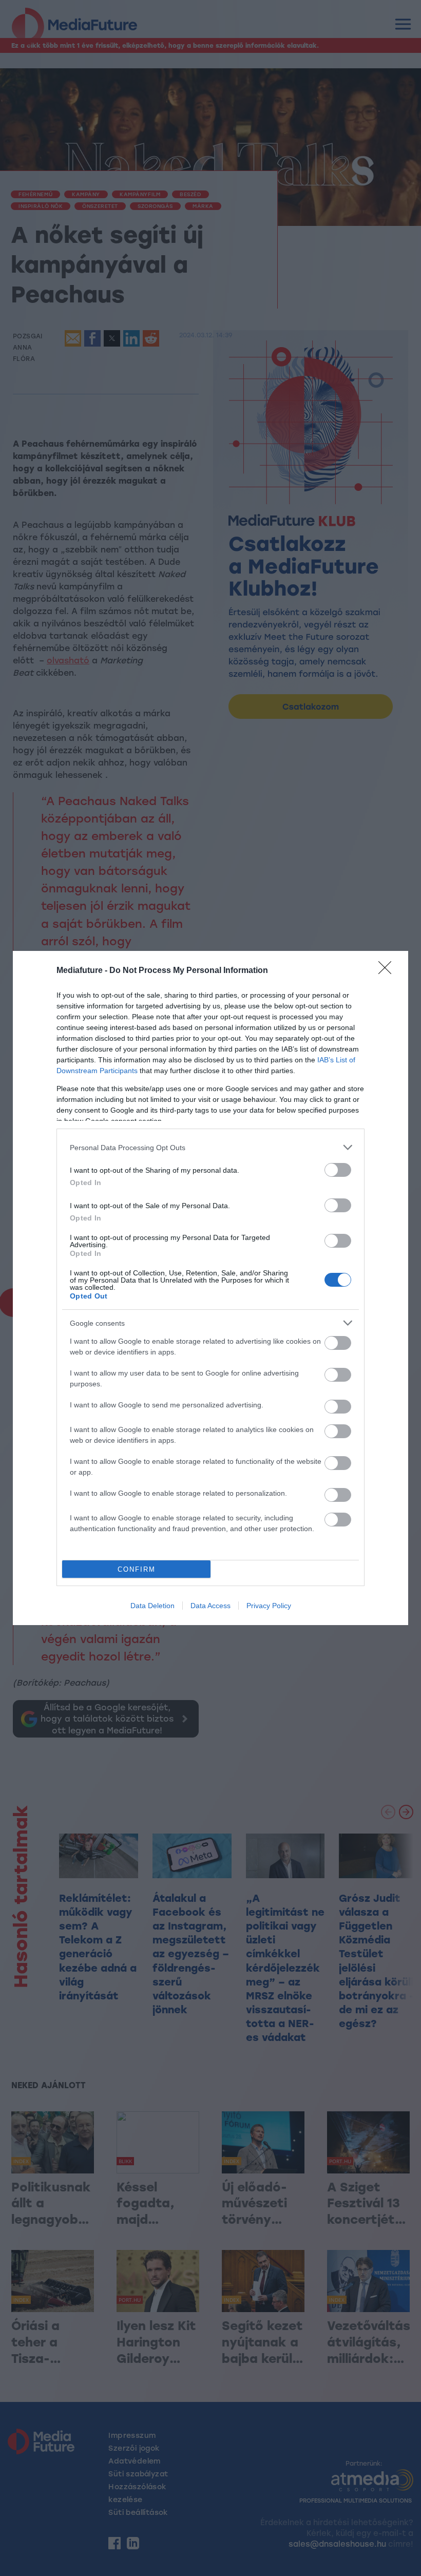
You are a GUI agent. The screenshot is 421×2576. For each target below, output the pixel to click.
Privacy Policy (269, 1606)
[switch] (338, 1170)
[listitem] (210, 1147)
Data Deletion (152, 1606)
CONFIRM (137, 1569)
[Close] (388, 971)
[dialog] (210, 1288)
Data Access (210, 1606)
